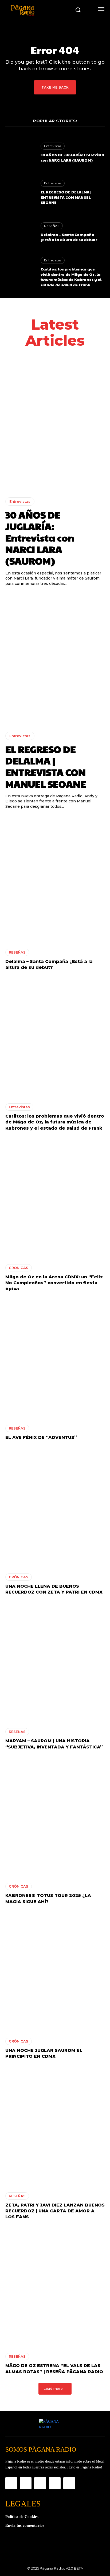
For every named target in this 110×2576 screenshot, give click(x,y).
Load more (53, 2389)
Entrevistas (53, 146)
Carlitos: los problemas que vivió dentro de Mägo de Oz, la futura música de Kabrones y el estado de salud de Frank (71, 277)
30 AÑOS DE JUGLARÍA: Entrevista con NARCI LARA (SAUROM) (72, 157)
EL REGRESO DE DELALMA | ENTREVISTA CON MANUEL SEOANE (66, 197)
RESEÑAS (52, 226)
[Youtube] (69, 2483)
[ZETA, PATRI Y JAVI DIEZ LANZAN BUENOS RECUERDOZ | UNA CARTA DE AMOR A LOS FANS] (55, 2127)
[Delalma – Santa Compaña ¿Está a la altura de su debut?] (20, 232)
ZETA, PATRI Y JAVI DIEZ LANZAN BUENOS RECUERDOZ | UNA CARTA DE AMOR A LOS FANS (55, 2211)
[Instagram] (26, 2483)
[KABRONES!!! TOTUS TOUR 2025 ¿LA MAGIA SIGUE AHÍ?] (55, 1818)
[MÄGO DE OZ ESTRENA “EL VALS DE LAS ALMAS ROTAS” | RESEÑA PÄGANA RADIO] (55, 2288)
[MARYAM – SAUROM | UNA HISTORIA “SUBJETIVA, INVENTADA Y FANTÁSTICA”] (55, 1663)
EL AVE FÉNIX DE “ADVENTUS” (41, 1437)
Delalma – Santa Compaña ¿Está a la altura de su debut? (69, 237)
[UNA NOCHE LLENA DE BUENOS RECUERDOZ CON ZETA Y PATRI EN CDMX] (55, 1508)
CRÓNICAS (19, 1268)
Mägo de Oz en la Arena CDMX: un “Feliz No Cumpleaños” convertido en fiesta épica (54, 1283)
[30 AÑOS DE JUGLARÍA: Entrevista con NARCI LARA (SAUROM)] (20, 153)
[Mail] (40, 2483)
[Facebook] (11, 2483)
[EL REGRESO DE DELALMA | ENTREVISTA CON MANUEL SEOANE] (20, 193)
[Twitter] (55, 2483)
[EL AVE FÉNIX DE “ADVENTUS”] (55, 1360)
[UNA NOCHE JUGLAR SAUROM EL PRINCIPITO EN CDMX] (55, 1972)
